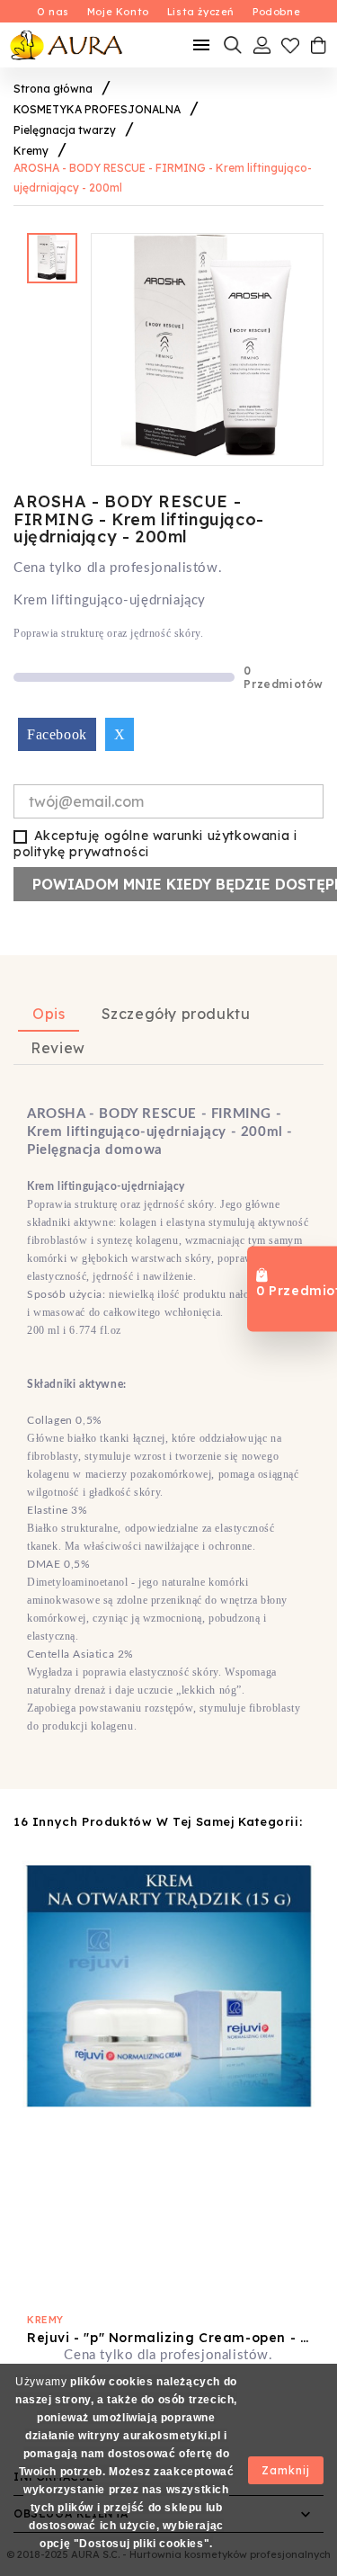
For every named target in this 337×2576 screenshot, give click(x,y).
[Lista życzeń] (290, 45)
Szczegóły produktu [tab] (176, 1014)
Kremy (45, 2320)
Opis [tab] (49, 1014)
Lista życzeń (201, 12)
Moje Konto (118, 12)
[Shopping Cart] (318, 45)
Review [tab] (58, 1048)
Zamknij (286, 2470)
